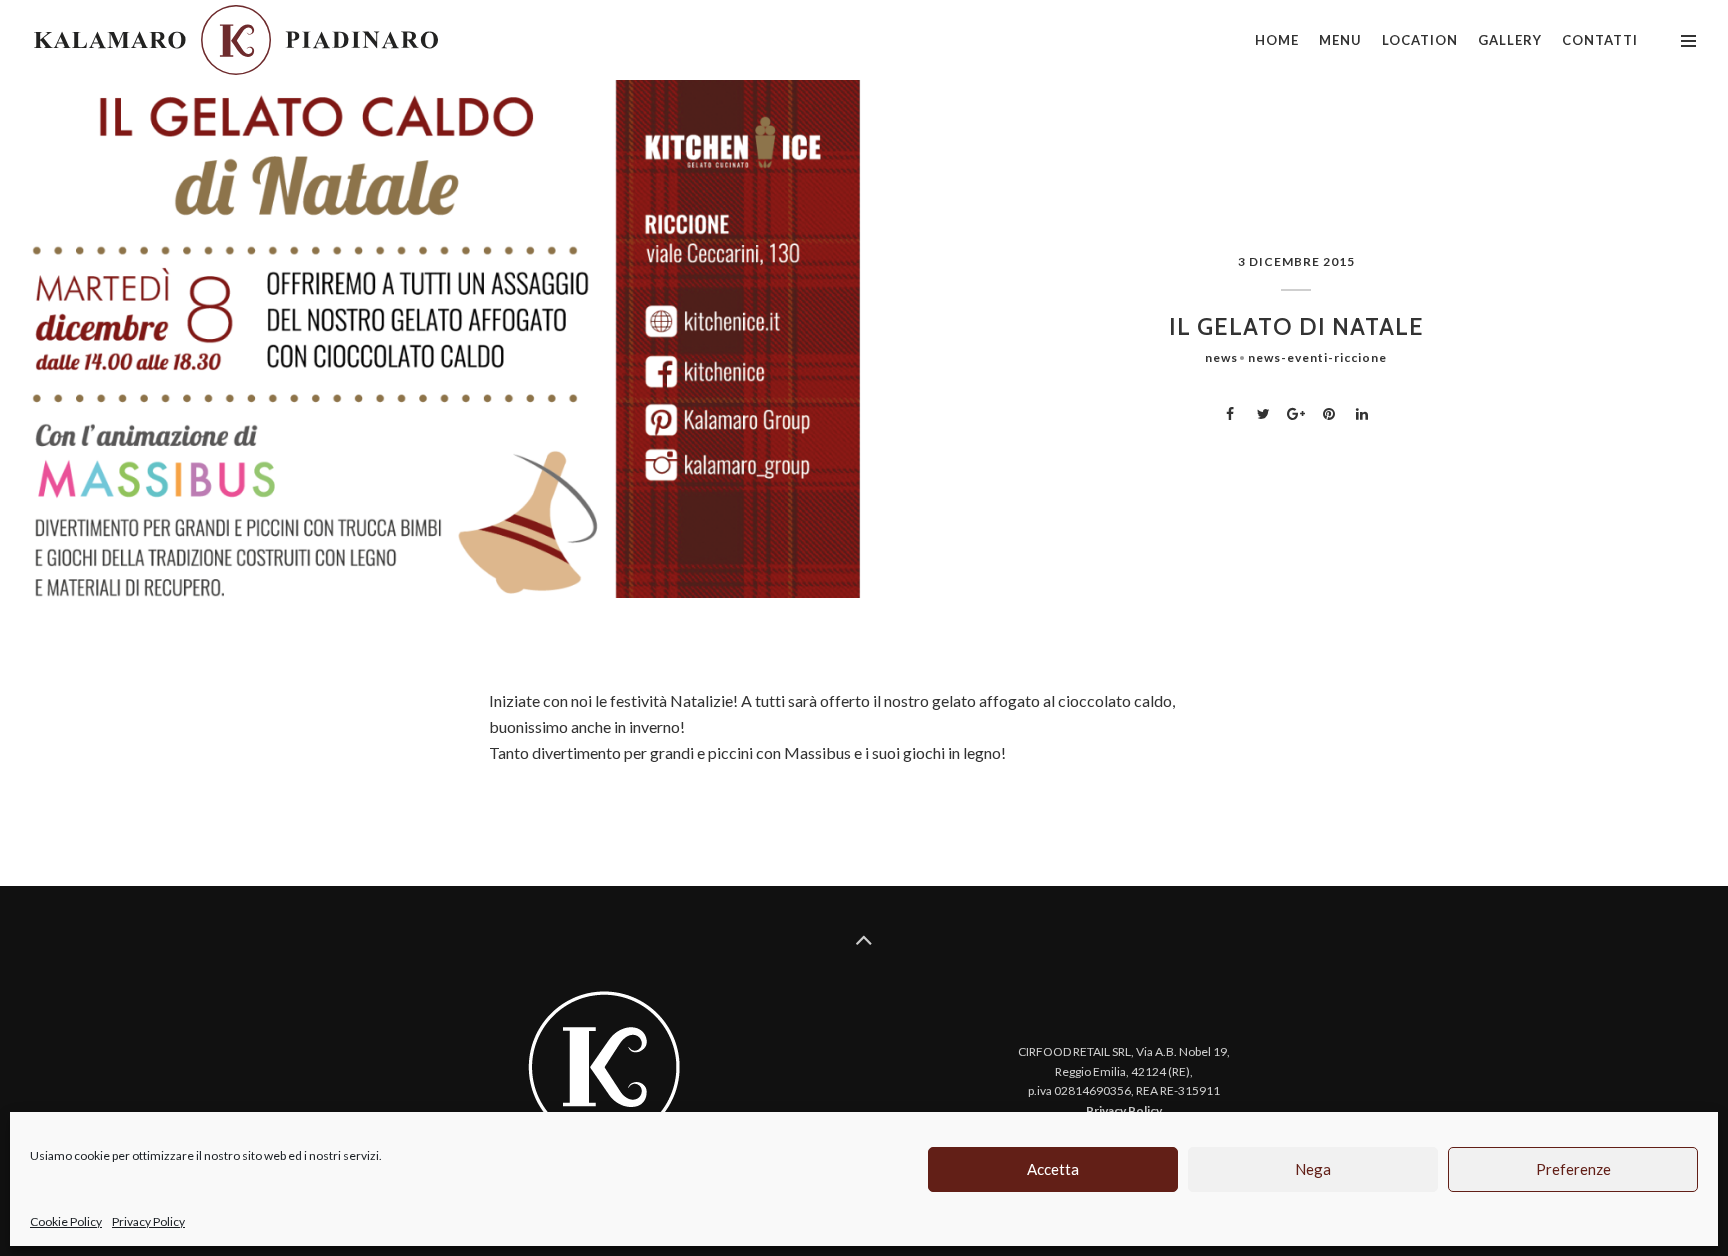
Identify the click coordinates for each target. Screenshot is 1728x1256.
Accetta (1053, 1169)
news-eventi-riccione (1317, 357)
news (1221, 357)
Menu (1340, 40)
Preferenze (1573, 1169)
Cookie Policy (66, 1221)
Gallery (1510, 40)
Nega (1313, 1169)
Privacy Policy (148, 1221)
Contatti (1600, 40)
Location (1420, 40)
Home (1277, 40)
